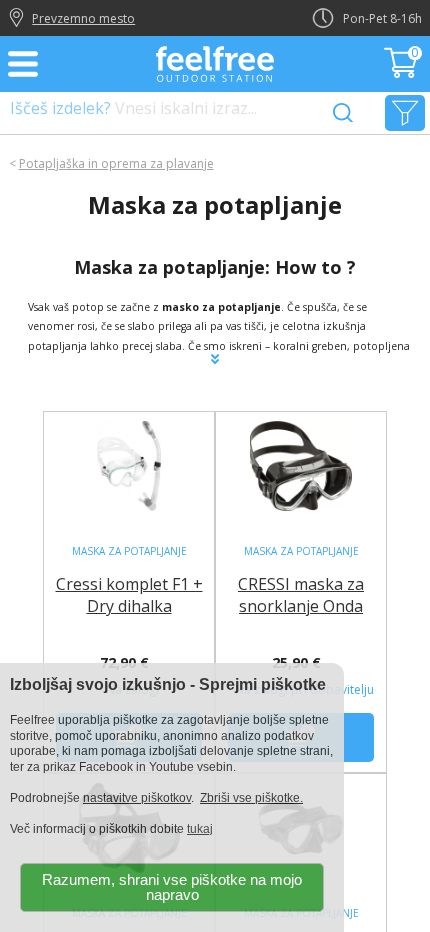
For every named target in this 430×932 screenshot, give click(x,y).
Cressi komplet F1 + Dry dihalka (129, 595)
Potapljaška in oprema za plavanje (116, 163)
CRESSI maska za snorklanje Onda (301, 595)
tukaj (200, 829)
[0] (403, 72)
